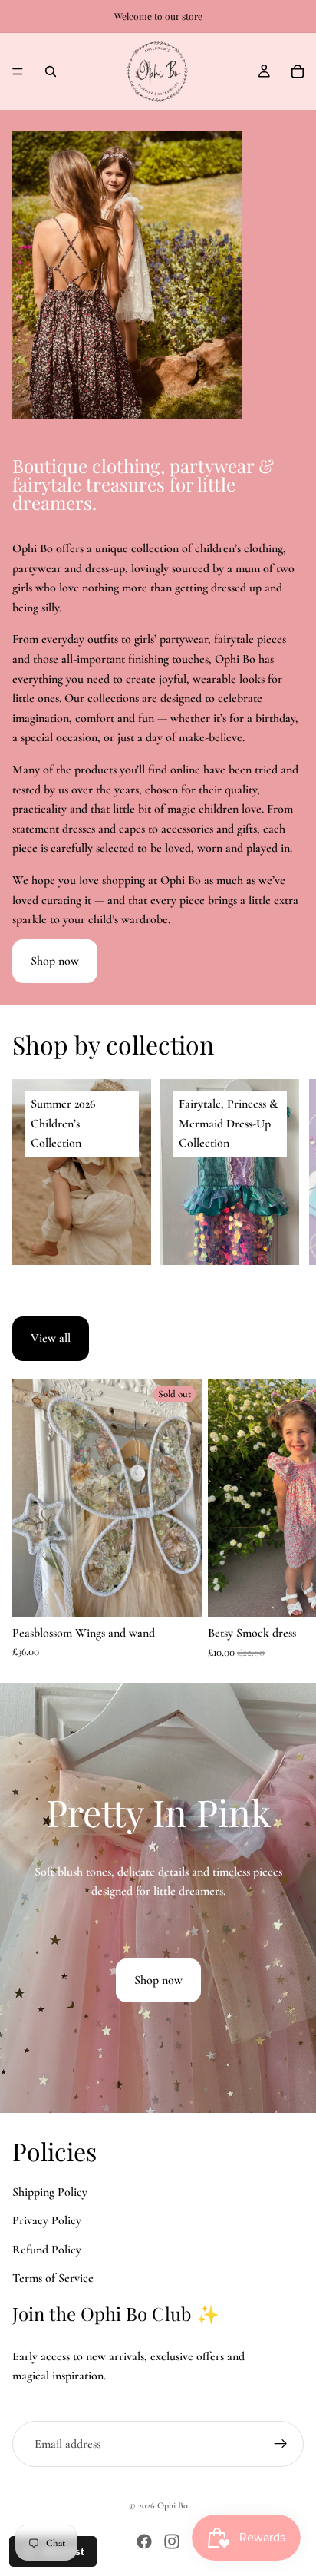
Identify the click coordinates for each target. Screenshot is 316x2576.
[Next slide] (287, 1172)
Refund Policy (47, 2250)
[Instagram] (172, 2541)
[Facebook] (144, 2541)
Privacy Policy (47, 2220)
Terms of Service (53, 2278)
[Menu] (18, 71)
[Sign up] (281, 2444)
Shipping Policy (50, 2192)
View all (51, 1338)
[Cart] (298, 71)
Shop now (55, 961)
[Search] (51, 71)
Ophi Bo (173, 2505)
